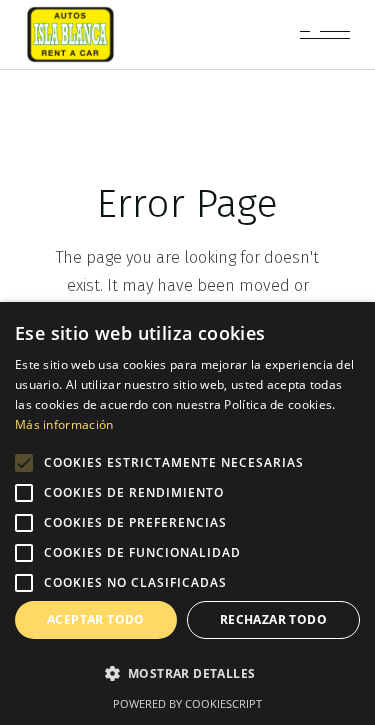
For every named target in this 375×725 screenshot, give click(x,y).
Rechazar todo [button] (273, 619)
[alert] (187, 513)
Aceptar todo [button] (96, 619)
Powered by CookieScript (187, 703)
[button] (187, 674)
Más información (64, 424)
